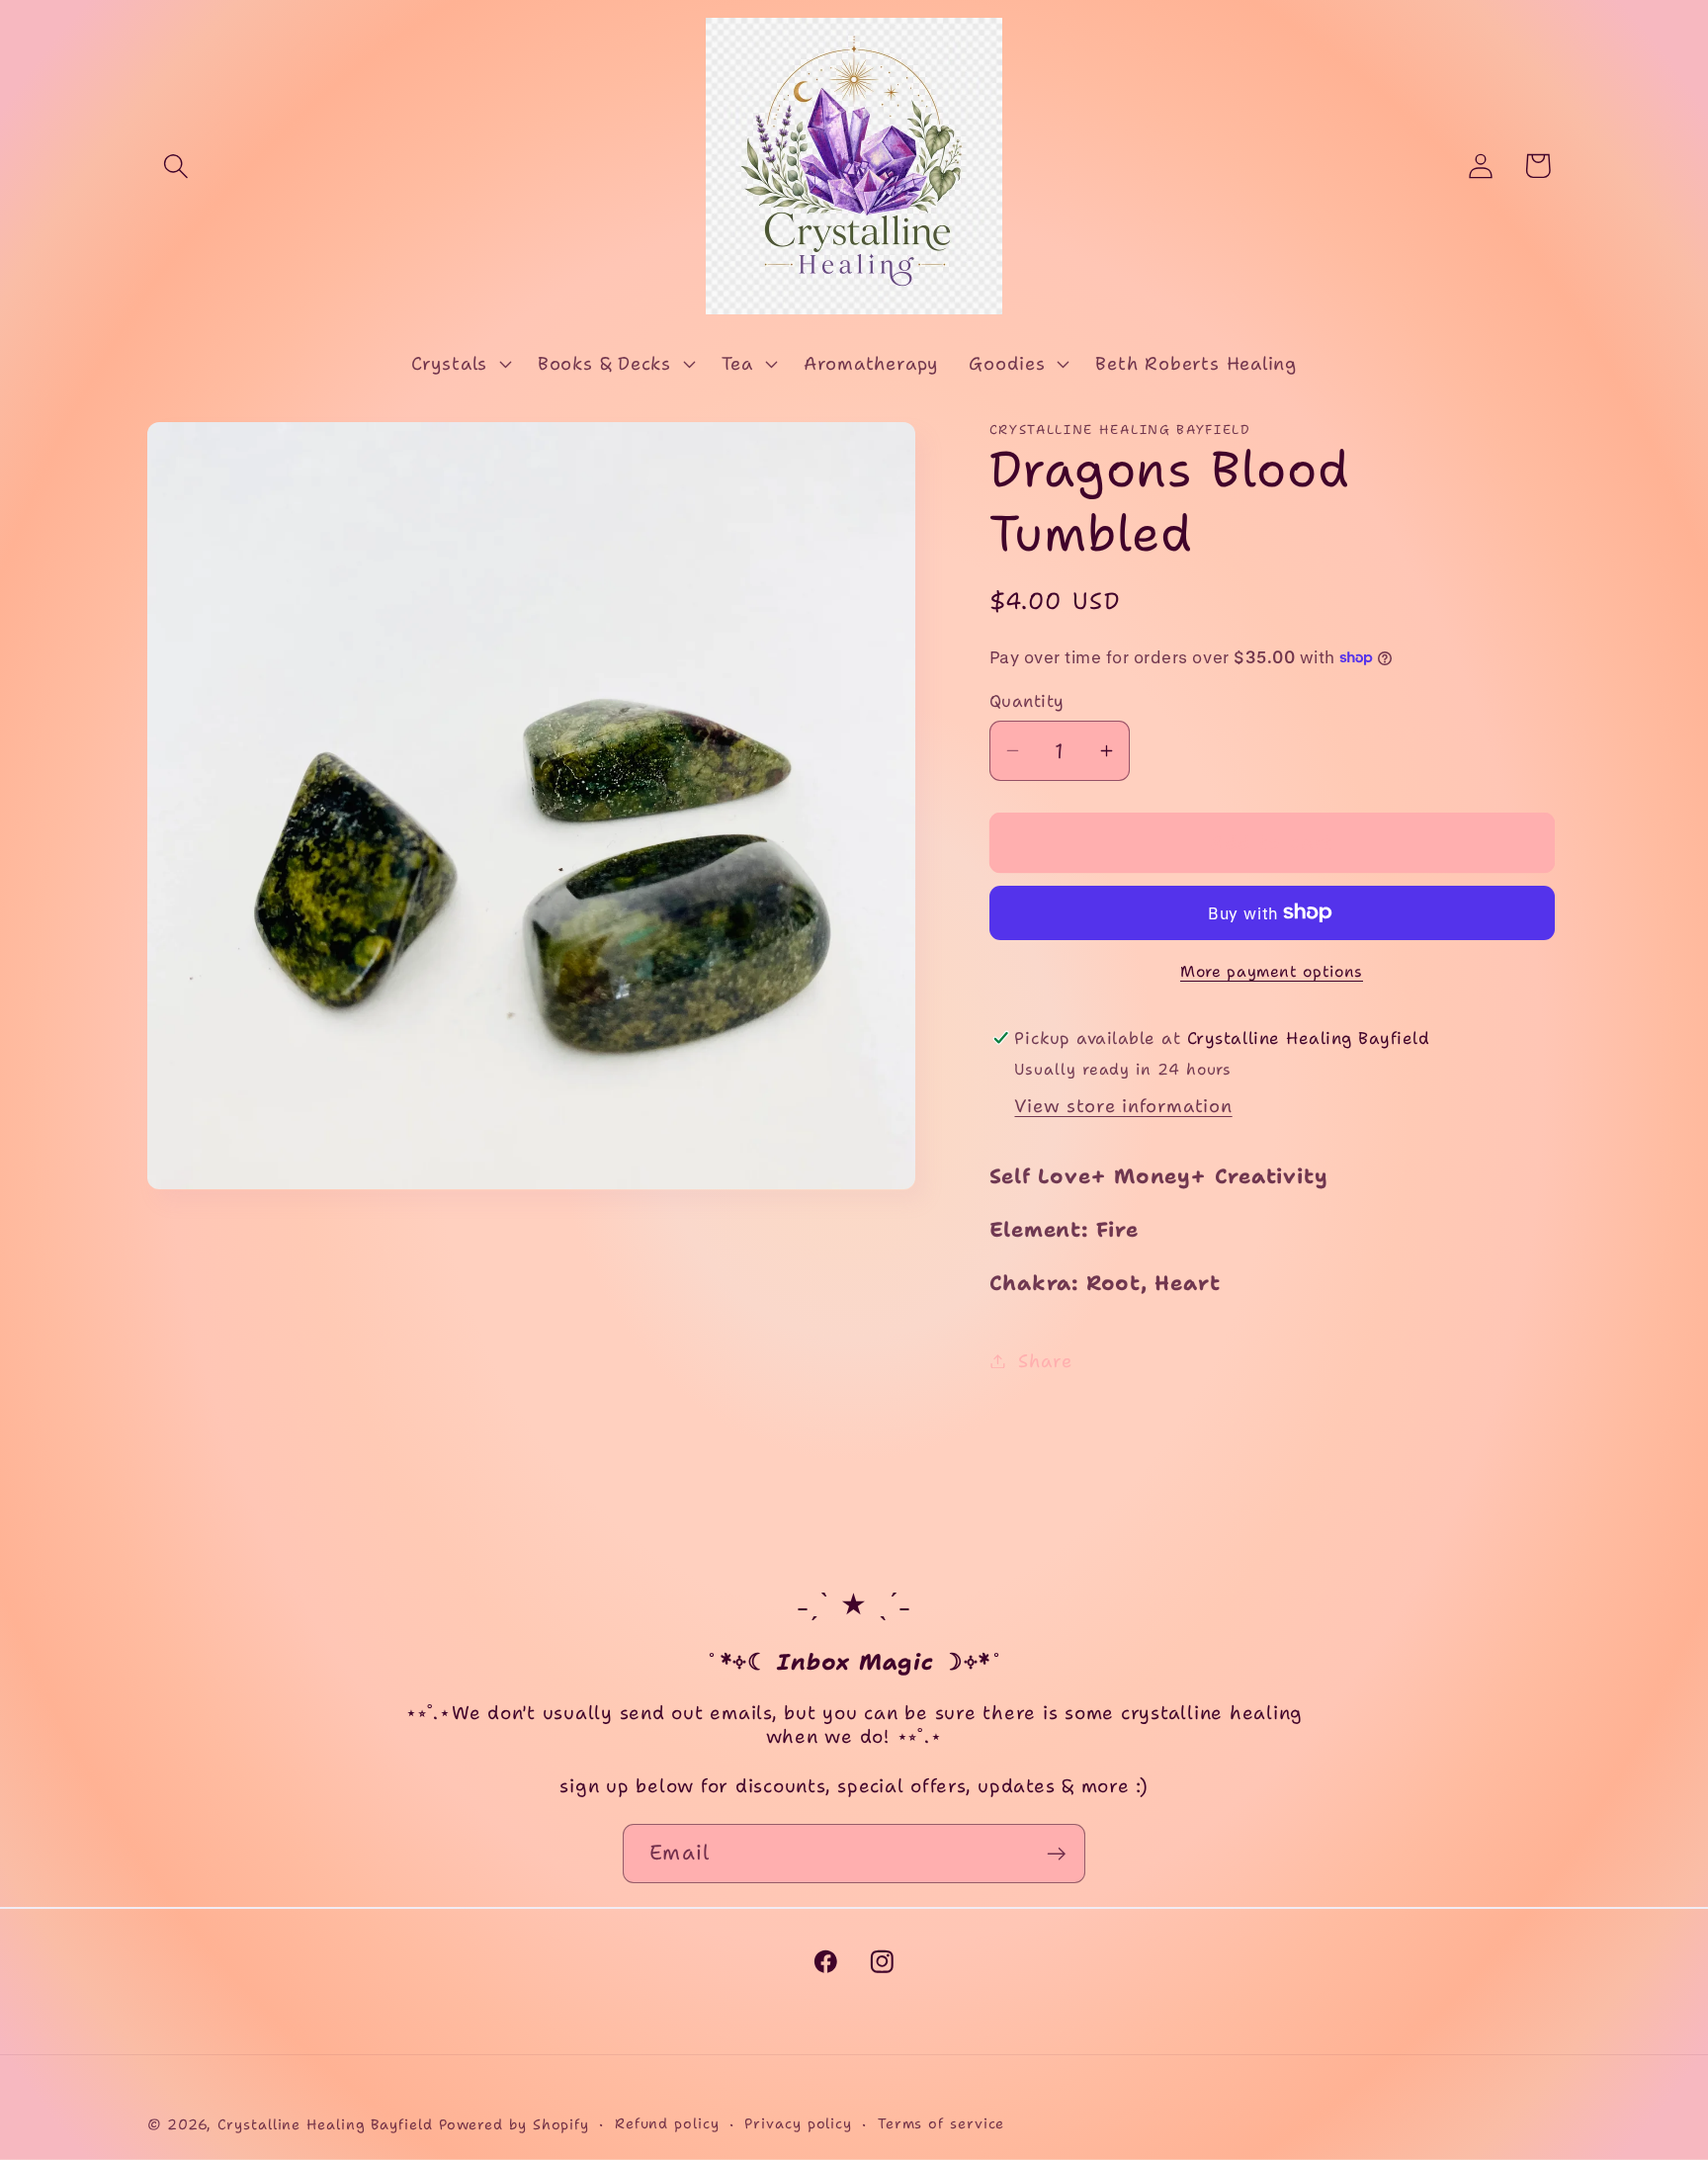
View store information (1123, 1105)
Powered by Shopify (514, 2124)
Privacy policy (798, 2123)
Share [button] (1045, 1361)
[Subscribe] (1056, 1854)
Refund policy (667, 2123)
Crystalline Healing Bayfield (325, 2124)
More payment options (1272, 970)
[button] (175, 166)
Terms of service (941, 2123)
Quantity (1027, 701)
